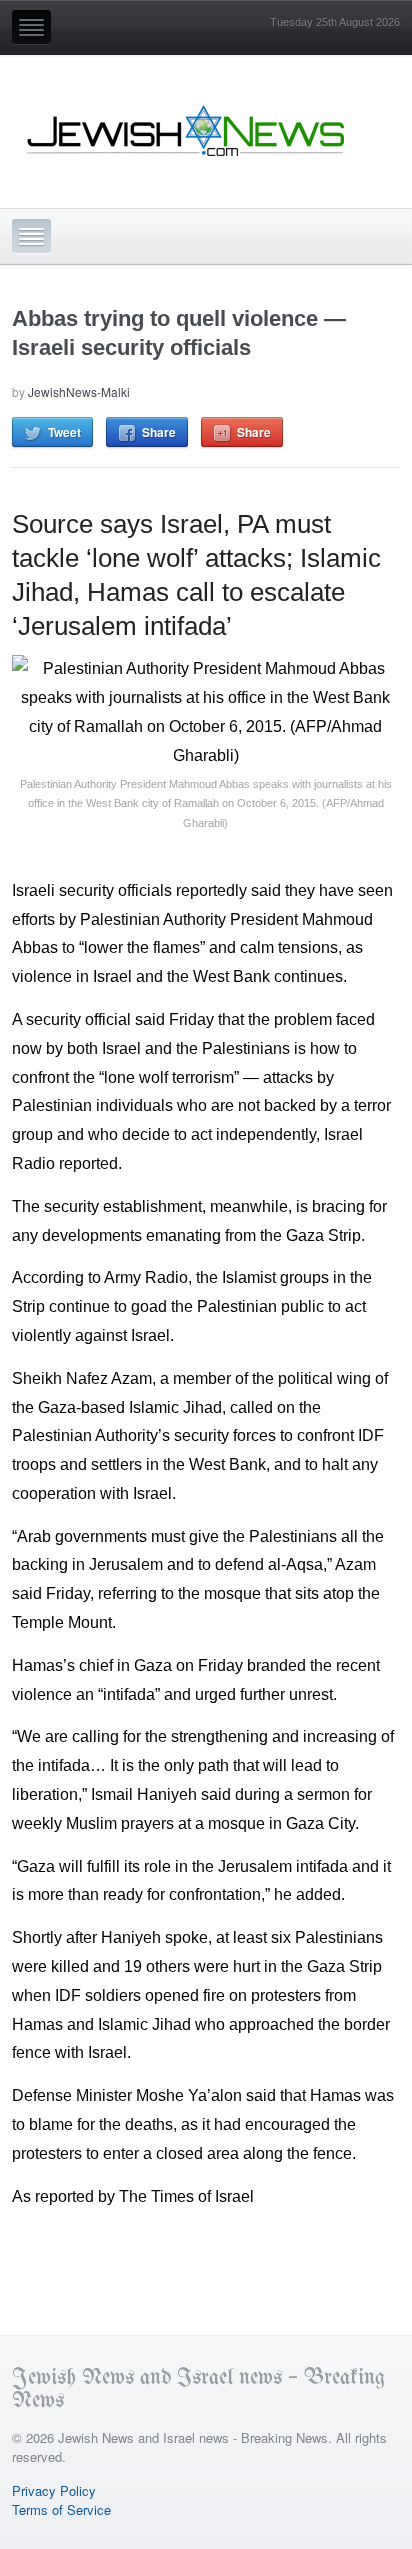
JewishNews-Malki (79, 391)
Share (159, 432)
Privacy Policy (54, 2490)
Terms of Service (61, 2509)
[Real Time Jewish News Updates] (187, 131)
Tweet (64, 432)
